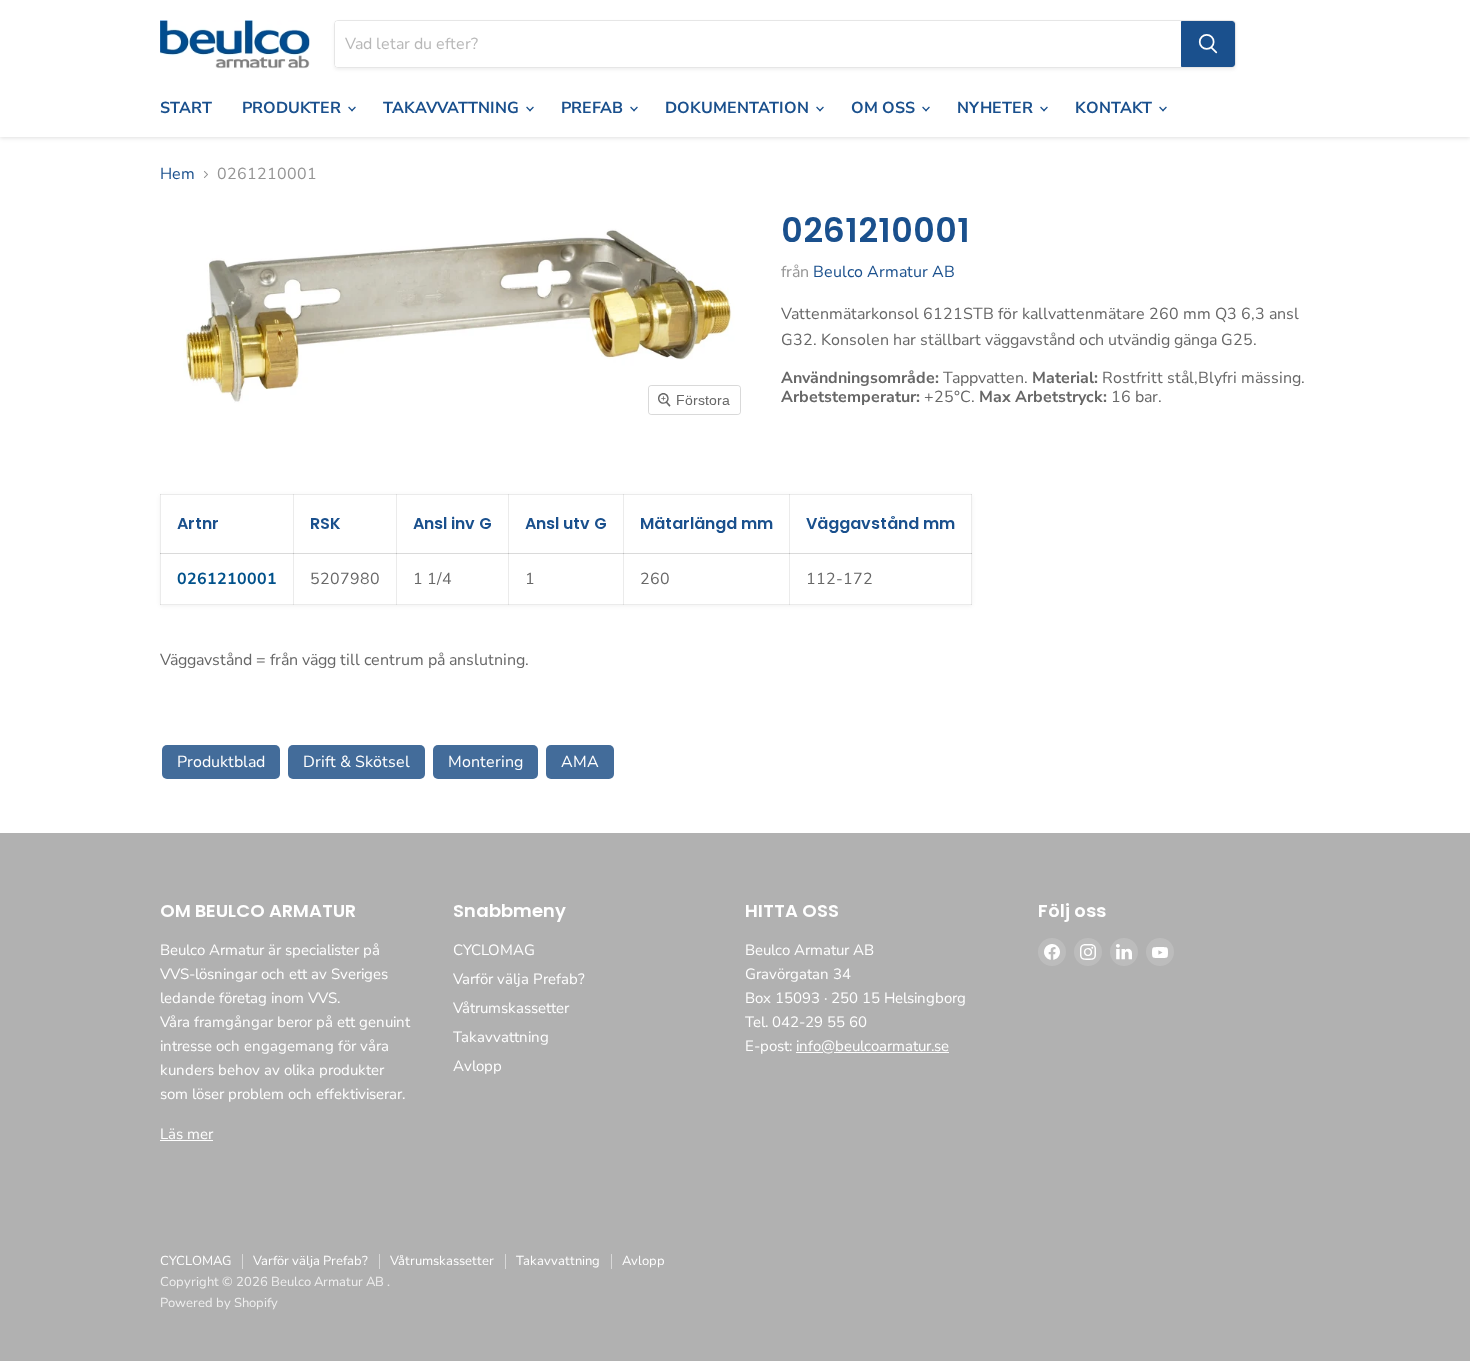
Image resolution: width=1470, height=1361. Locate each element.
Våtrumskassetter (511, 1008)
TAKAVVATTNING (453, 108)
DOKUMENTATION (739, 108)
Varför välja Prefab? (519, 979)
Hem (177, 174)
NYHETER (997, 108)
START (186, 108)
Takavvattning (501, 1037)
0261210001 (227, 579)
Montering (485, 762)
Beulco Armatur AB (884, 272)
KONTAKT (1115, 108)
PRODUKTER (293, 108)
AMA (580, 762)
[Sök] (1208, 44)
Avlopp (477, 1066)
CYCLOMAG (494, 950)
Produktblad (221, 762)
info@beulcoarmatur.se (872, 1046)
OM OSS (885, 108)
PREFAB (594, 108)
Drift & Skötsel (356, 762)
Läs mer (186, 1134)
